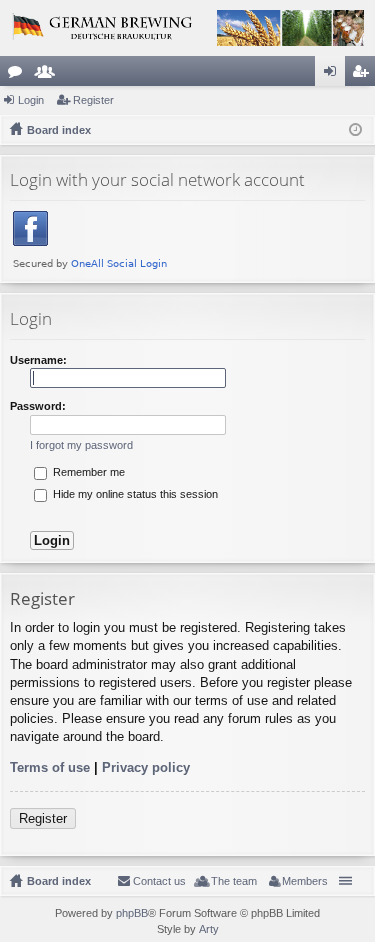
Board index (59, 881)
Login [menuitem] (334, 75)
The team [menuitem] (234, 881)
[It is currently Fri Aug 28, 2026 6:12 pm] (355, 130)
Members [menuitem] (305, 881)
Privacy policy (146, 767)
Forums (19, 75)
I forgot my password (81, 445)
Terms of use (50, 767)
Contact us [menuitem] (159, 881)
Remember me (87, 472)
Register (93, 100)
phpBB (132, 913)
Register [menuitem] (364, 75)
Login (31, 100)
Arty (209, 929)
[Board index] (187, 28)
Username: (38, 360)
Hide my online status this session (134, 494)
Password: (38, 406)
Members (49, 75)
